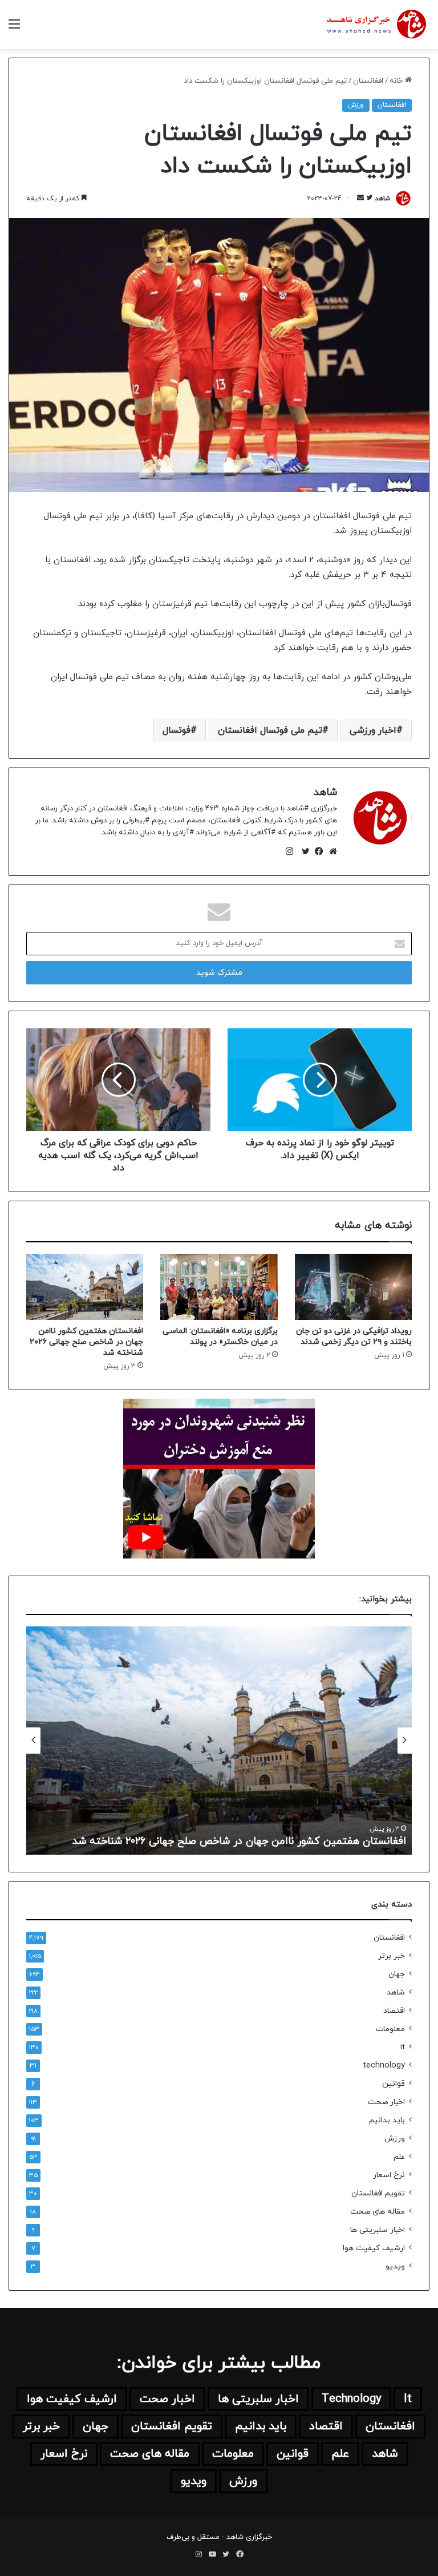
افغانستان (368, 81)
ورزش (356, 105)
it (403, 2047)
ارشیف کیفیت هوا (374, 2248)
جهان (397, 1974)
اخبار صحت (386, 2102)
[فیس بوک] (317, 851)
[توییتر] (303, 851)
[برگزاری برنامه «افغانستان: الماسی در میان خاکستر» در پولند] (219, 1287)
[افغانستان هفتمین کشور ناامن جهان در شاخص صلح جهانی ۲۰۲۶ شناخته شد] (85, 1287)
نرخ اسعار (389, 2175)
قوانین (394, 2084)
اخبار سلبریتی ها (378, 2230)
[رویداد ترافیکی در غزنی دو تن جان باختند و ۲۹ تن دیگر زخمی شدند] (353, 1287)
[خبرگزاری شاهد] (375, 25)
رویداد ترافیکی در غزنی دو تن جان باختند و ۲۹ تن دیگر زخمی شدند (354, 1337)
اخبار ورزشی (373, 730)
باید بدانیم (387, 2120)
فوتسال (177, 730)
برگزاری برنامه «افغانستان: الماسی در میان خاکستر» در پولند (220, 1337)
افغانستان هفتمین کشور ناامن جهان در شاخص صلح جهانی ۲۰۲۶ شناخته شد (86, 1342)
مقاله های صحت (378, 2212)
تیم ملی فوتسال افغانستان (270, 730)
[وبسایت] (330, 851)
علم (399, 2157)
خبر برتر (392, 1956)
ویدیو (395, 2266)
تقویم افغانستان (378, 2193)
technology (384, 2066)
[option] (219, 1741)
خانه (397, 81)
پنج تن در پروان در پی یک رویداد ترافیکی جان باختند (289, 1841)
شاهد (383, 199)
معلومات (390, 2029)
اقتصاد (394, 2011)
